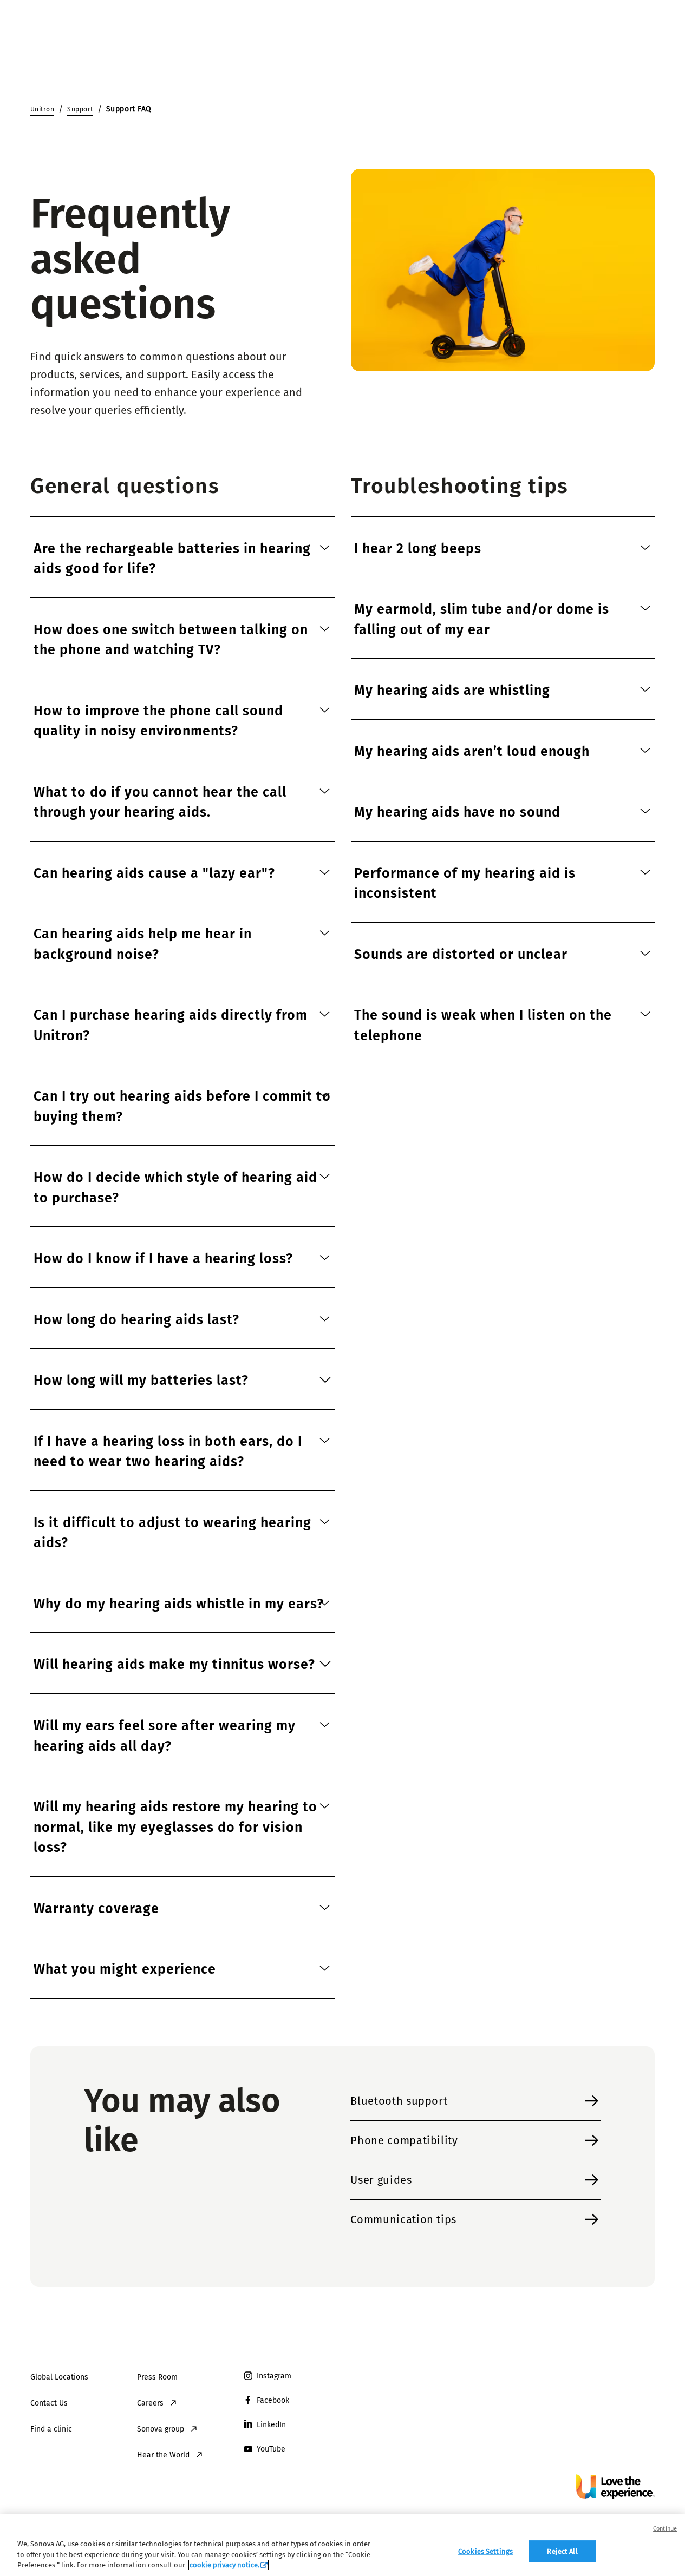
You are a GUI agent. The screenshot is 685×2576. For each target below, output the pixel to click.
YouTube (271, 2449)
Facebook (273, 2400)
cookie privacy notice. (224, 2565)
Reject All (562, 2551)
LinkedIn (271, 2425)
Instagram (274, 2376)
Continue (665, 2529)
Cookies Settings (485, 2551)
